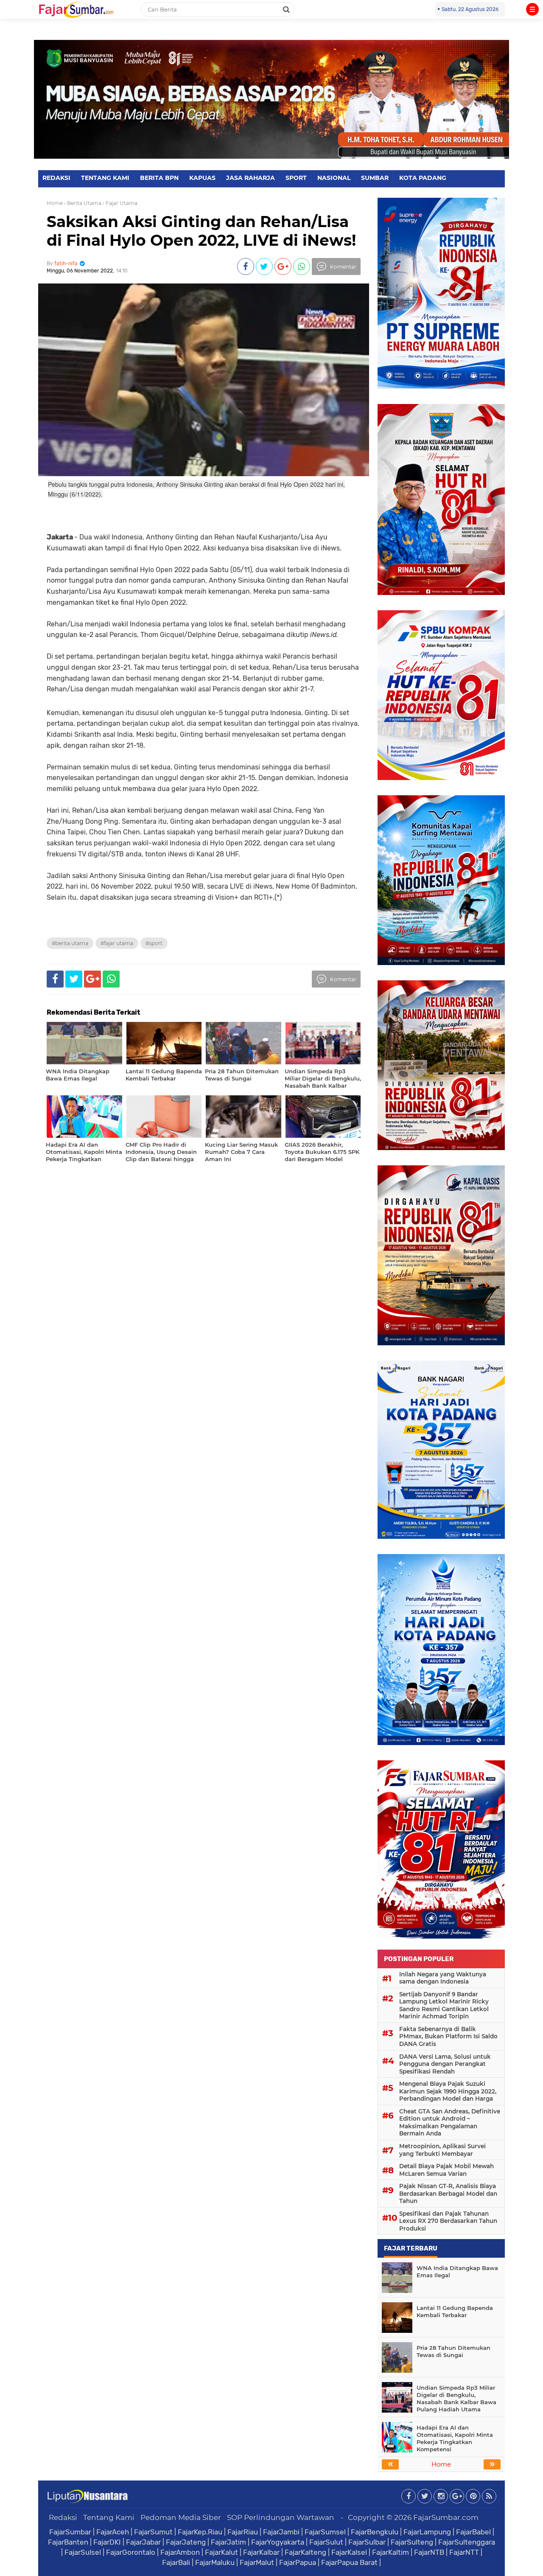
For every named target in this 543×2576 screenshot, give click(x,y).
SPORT (296, 178)
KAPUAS (202, 178)
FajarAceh (113, 2532)
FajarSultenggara (467, 2542)
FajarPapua (298, 2562)
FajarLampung (427, 2532)
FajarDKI (107, 2542)
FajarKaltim (390, 2552)
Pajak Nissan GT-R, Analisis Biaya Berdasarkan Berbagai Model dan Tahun (448, 2193)
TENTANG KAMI (105, 178)
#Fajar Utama (117, 943)
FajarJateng (186, 2542)
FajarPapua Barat (349, 2562)
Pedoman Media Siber (181, 2517)
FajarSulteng (412, 2542)
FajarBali (176, 2562)
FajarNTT (464, 2552)
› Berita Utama (83, 203)
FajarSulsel (83, 2552)
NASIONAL (334, 178)
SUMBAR (375, 178)
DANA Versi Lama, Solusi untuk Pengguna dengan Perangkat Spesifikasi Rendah (445, 2064)
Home (55, 203)
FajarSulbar (367, 2542)
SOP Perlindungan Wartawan (281, 2517)
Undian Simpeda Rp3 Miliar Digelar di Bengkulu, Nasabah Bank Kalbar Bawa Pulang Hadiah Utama (456, 2398)
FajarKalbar (261, 2552)
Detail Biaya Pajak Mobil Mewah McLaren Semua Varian (446, 2170)
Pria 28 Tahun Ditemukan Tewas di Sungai (453, 2351)
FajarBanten (68, 2542)
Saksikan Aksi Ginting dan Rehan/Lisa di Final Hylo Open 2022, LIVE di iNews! (201, 231)
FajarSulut (326, 2542)
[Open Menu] (532, 9)
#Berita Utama (70, 943)
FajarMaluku (215, 2562)
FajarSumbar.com (446, 2517)
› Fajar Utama (120, 203)
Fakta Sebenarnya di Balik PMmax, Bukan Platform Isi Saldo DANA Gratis (448, 2036)
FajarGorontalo (131, 2552)
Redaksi (63, 2517)
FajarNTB (429, 2552)
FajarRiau (243, 2532)
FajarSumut (153, 2532)
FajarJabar (143, 2542)
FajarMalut (257, 2562)
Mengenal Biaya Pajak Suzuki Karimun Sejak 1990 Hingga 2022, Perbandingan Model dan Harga (448, 2091)
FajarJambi (281, 2532)
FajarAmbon (180, 2552)
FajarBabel (473, 2532)
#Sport (154, 943)
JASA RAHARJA (251, 178)
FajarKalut (221, 2552)
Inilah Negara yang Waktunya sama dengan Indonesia (443, 1978)
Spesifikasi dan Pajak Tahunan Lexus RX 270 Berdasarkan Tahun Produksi (448, 2221)
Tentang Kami (109, 2517)
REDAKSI (56, 178)
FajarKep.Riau (200, 2532)
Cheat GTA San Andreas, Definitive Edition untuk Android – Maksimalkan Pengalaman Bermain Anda (450, 2123)
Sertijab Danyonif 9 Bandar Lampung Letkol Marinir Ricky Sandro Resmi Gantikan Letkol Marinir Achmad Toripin (444, 2005)
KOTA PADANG (423, 178)
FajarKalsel (349, 2552)
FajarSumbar (70, 2532)
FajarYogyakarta (278, 2542)
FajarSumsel (325, 2532)
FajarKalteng (305, 2552)
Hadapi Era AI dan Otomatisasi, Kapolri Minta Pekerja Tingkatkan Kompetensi (455, 2438)
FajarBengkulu (375, 2532)
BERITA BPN (159, 178)
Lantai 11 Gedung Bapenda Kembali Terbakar (455, 2311)
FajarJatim (228, 2542)
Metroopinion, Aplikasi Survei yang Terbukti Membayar (442, 2150)
